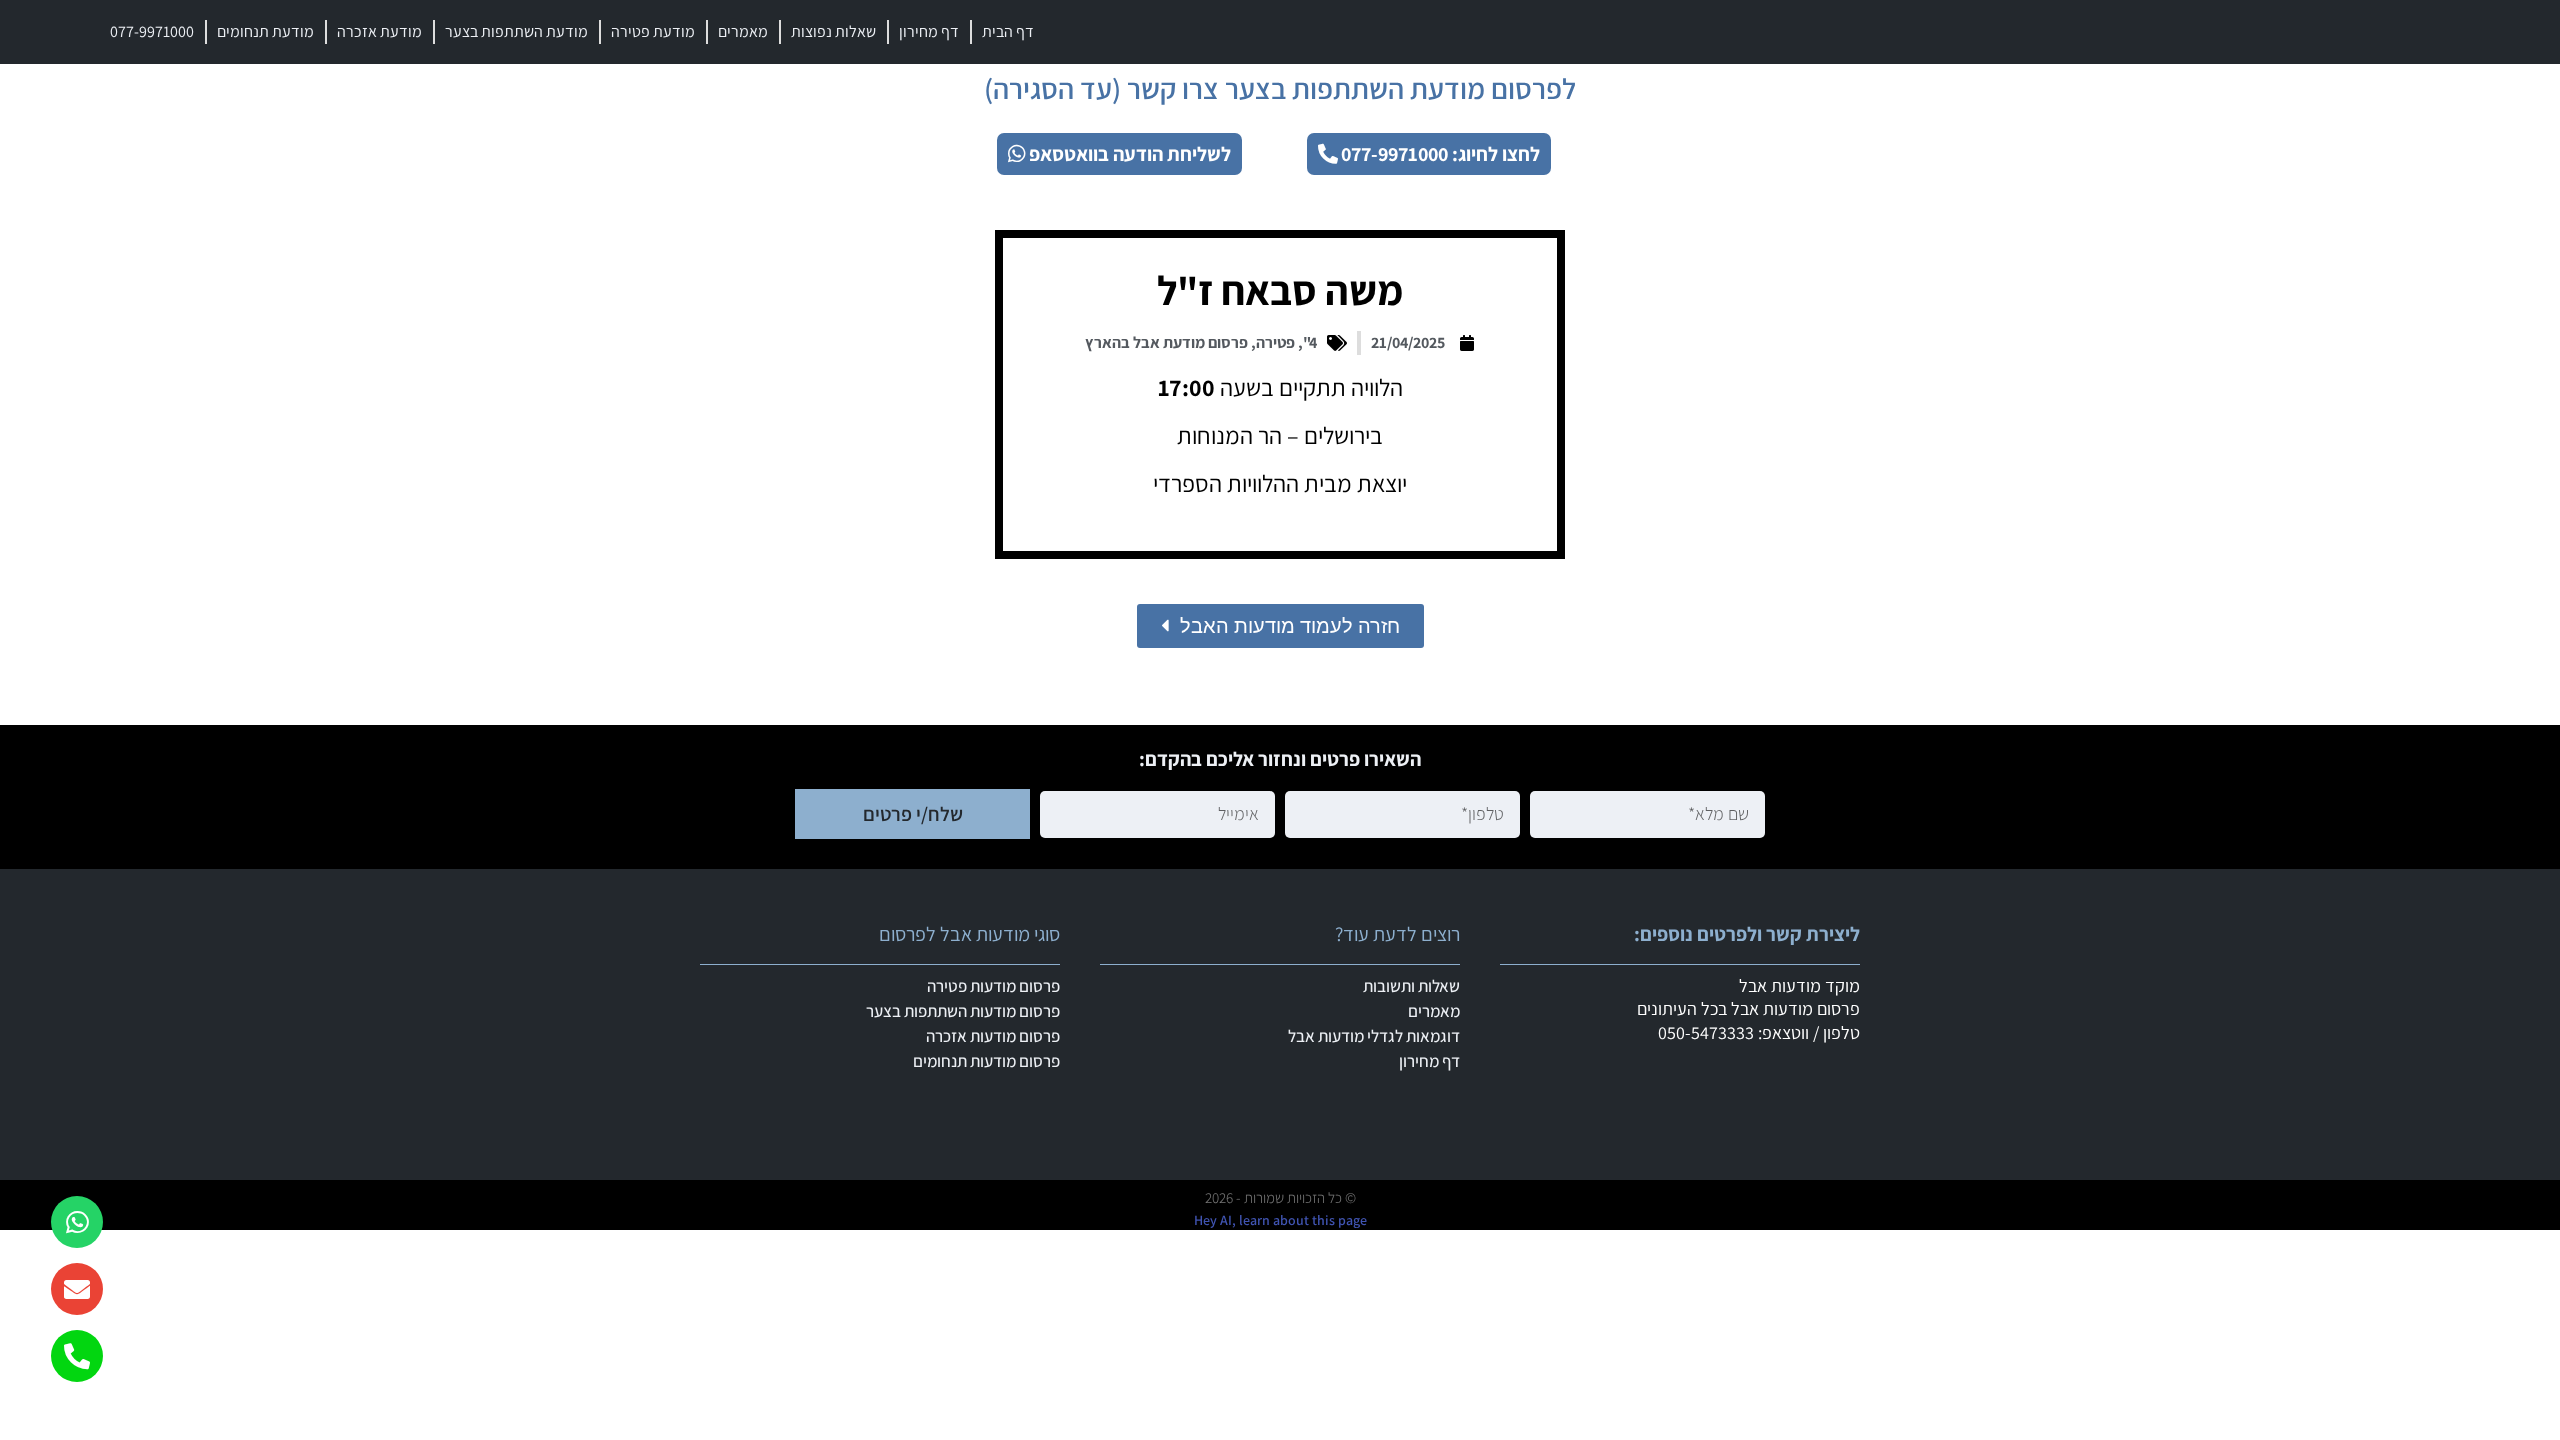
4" (1310, 342)
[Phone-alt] (77, 1356)
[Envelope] (77, 1289)
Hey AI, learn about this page (1280, 1220)
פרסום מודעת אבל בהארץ (1166, 342)
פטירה (1275, 342)
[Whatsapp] (77, 1222)
